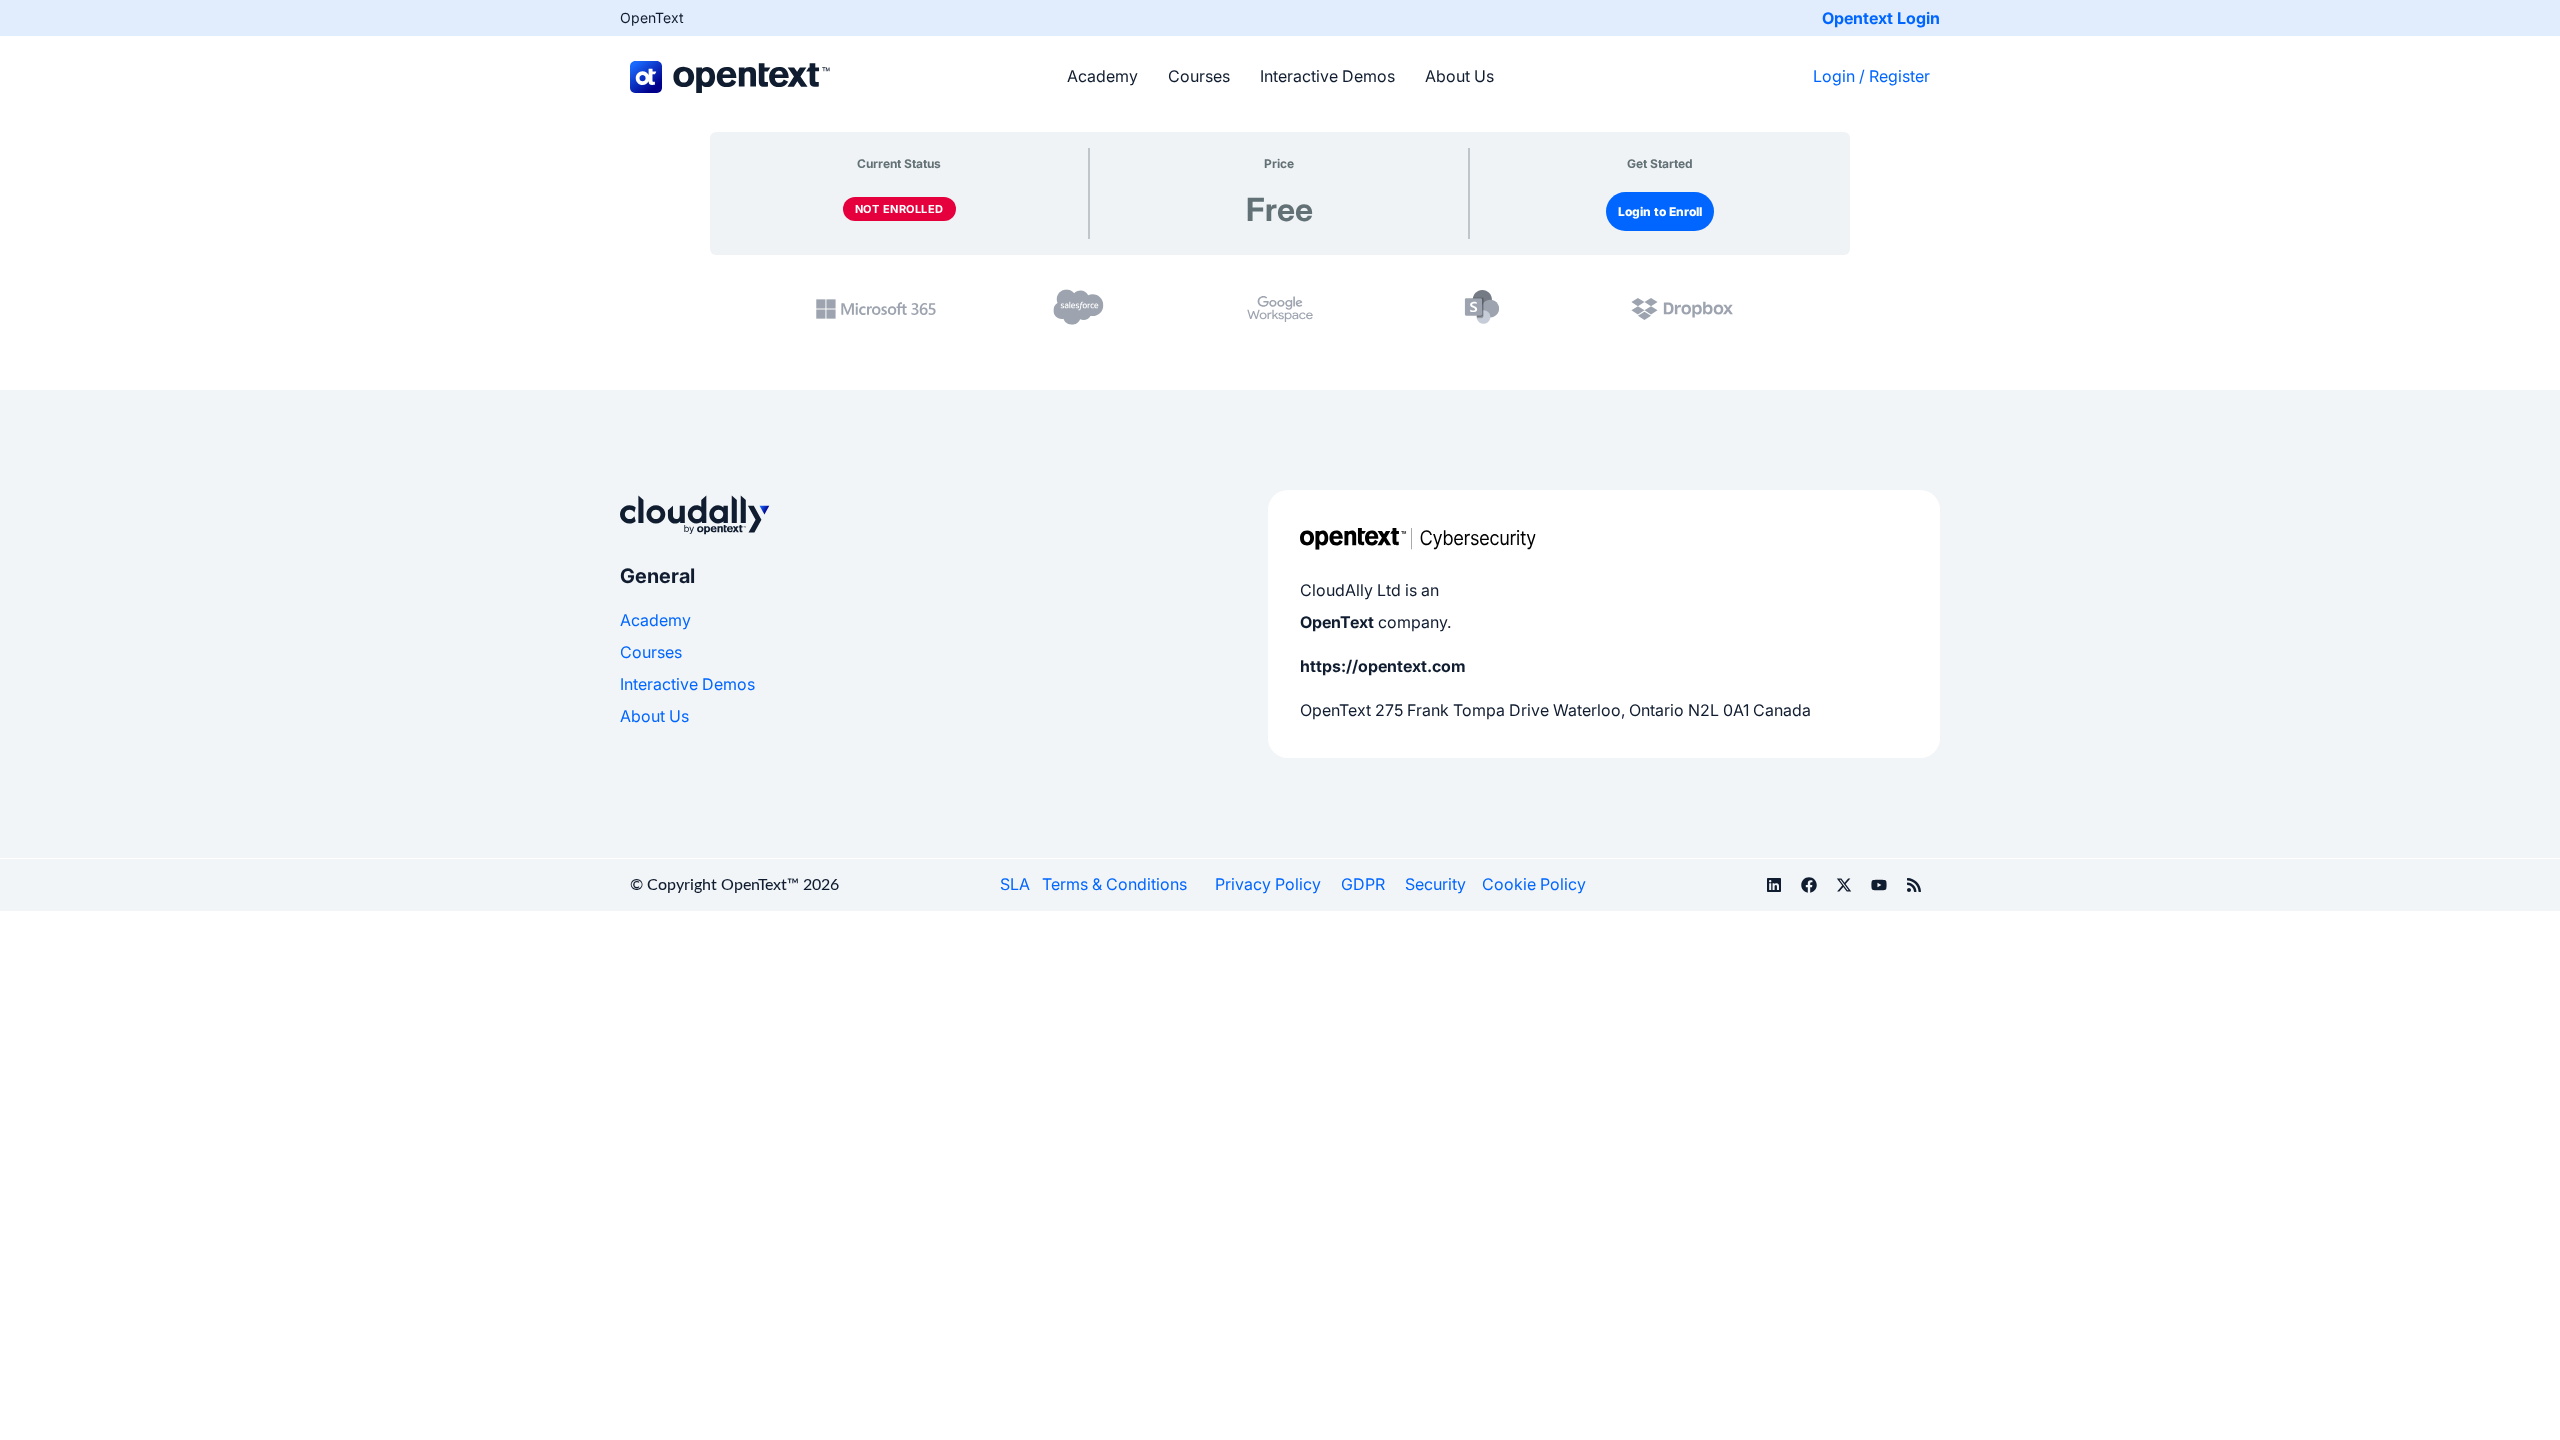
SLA (1015, 884)
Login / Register (1871, 76)
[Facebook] (1809, 885)
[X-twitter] (1844, 885)
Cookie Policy (1534, 884)
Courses (1199, 76)
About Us (1459, 76)
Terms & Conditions (1114, 884)
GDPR (1363, 884)
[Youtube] (1879, 885)
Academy (1102, 76)
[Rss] (1914, 885)
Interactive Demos (1327, 76)
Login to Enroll (1660, 211)
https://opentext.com (1383, 666)
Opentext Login (1881, 18)
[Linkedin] (1774, 885)
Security (1435, 884)
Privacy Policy (1268, 884)
